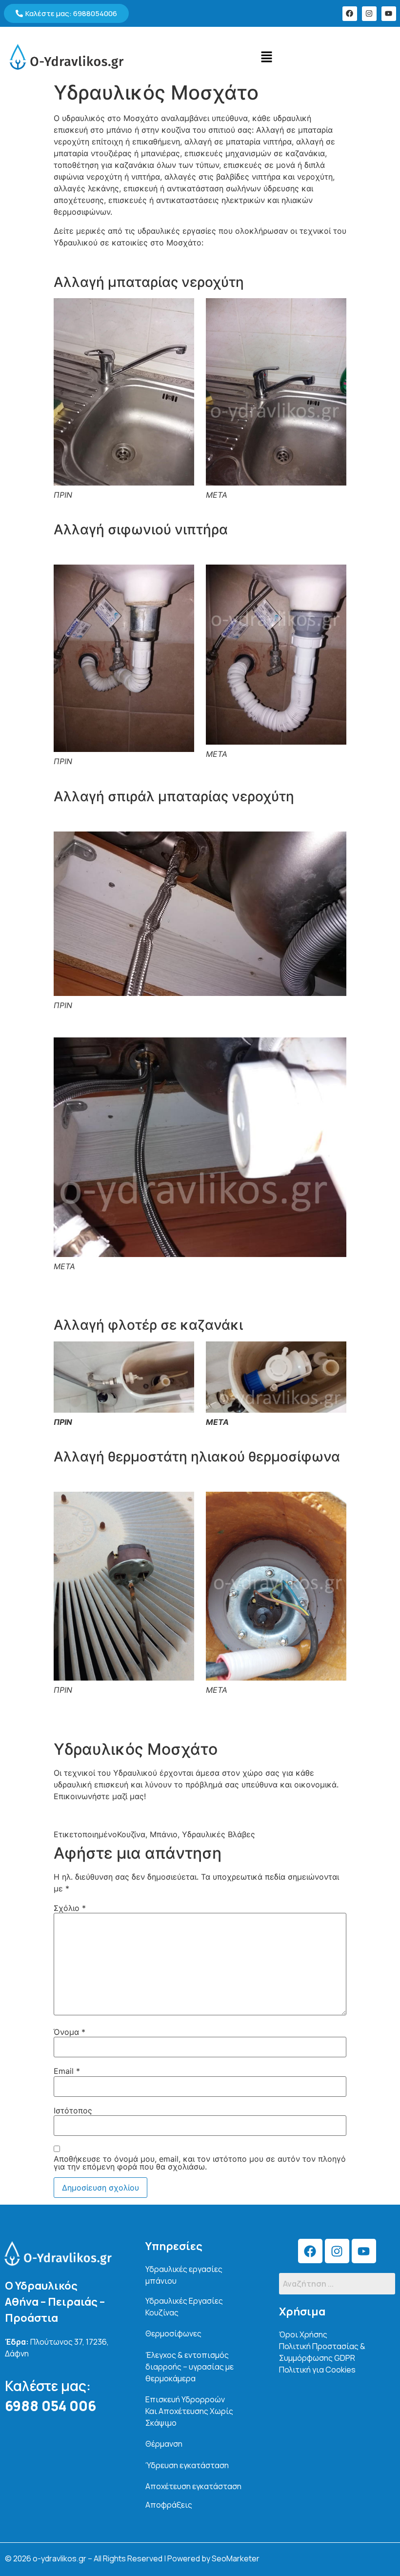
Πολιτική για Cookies (317, 2370)
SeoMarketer (236, 2558)
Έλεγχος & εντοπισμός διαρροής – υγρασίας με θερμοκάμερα (190, 2367)
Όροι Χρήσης (303, 2334)
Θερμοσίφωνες (173, 2333)
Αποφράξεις (169, 2505)
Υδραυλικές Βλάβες (219, 1834)
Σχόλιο (70, 1908)
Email (67, 2071)
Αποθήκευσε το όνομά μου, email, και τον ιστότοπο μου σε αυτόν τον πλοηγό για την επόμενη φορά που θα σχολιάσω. (200, 2163)
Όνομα (70, 2032)
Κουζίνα (131, 1834)
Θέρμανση (164, 2444)
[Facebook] (350, 14)
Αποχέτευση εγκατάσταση (193, 2486)
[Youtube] (389, 14)
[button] (266, 57)
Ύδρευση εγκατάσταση (187, 2465)
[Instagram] (369, 14)
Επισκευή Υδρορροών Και (189, 2411)
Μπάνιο (164, 1834)
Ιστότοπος (73, 2110)
